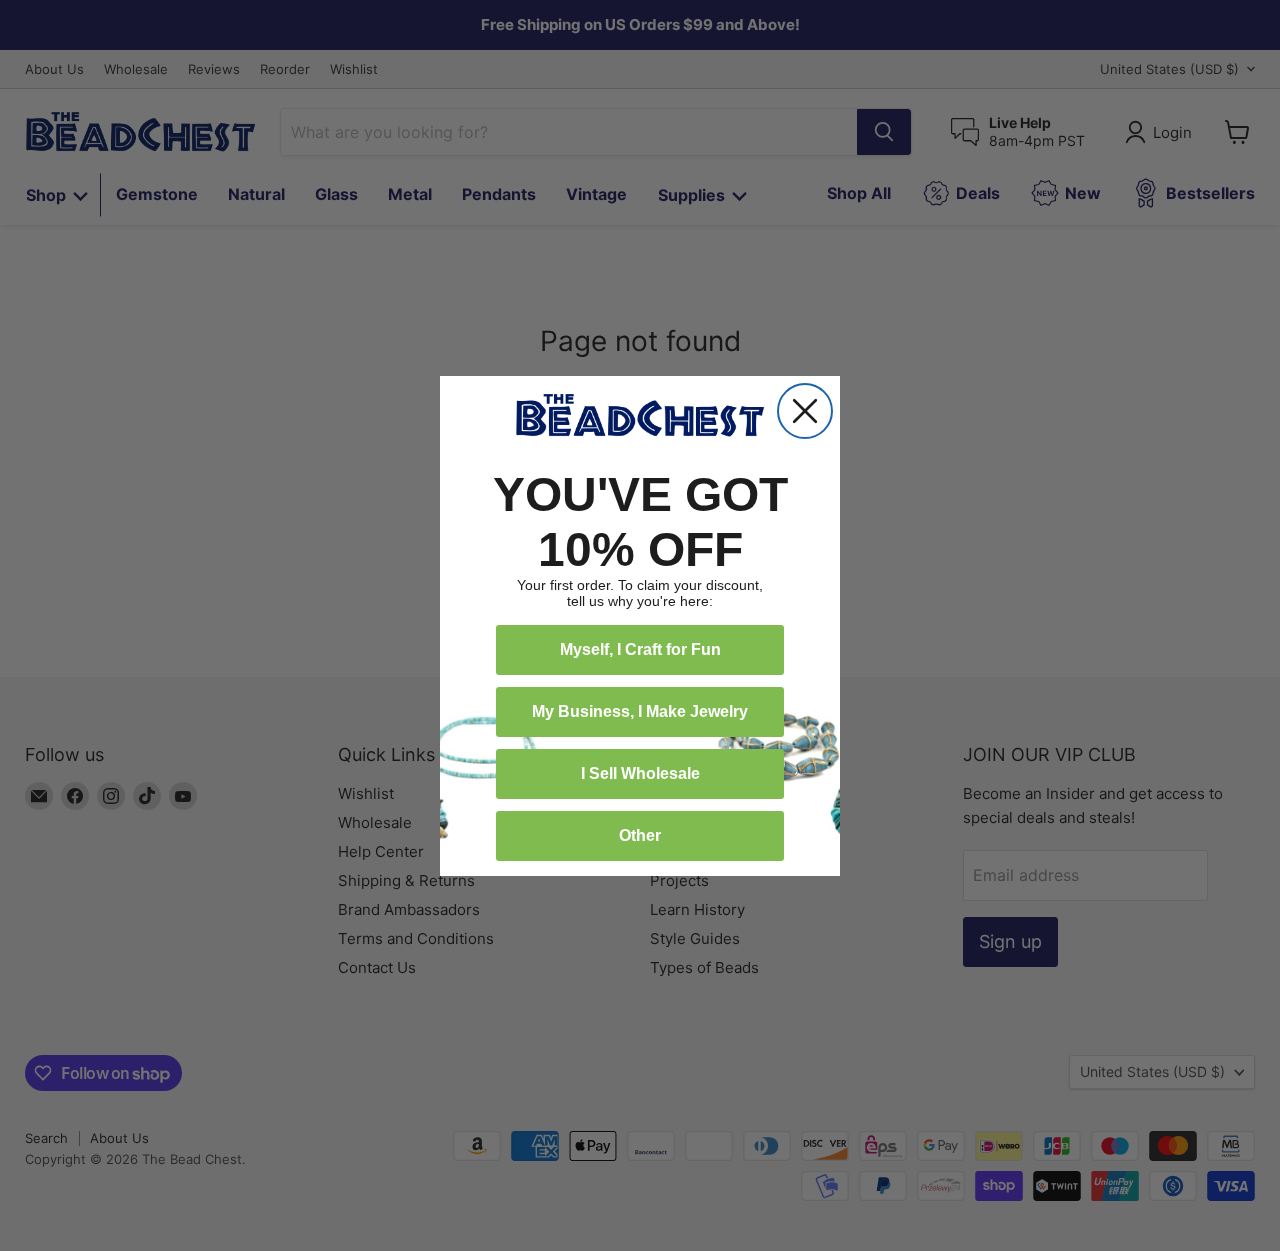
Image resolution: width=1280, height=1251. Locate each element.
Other (640, 835)
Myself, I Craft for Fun (640, 649)
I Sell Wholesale (640, 773)
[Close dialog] (805, 411)
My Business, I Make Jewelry (640, 711)
